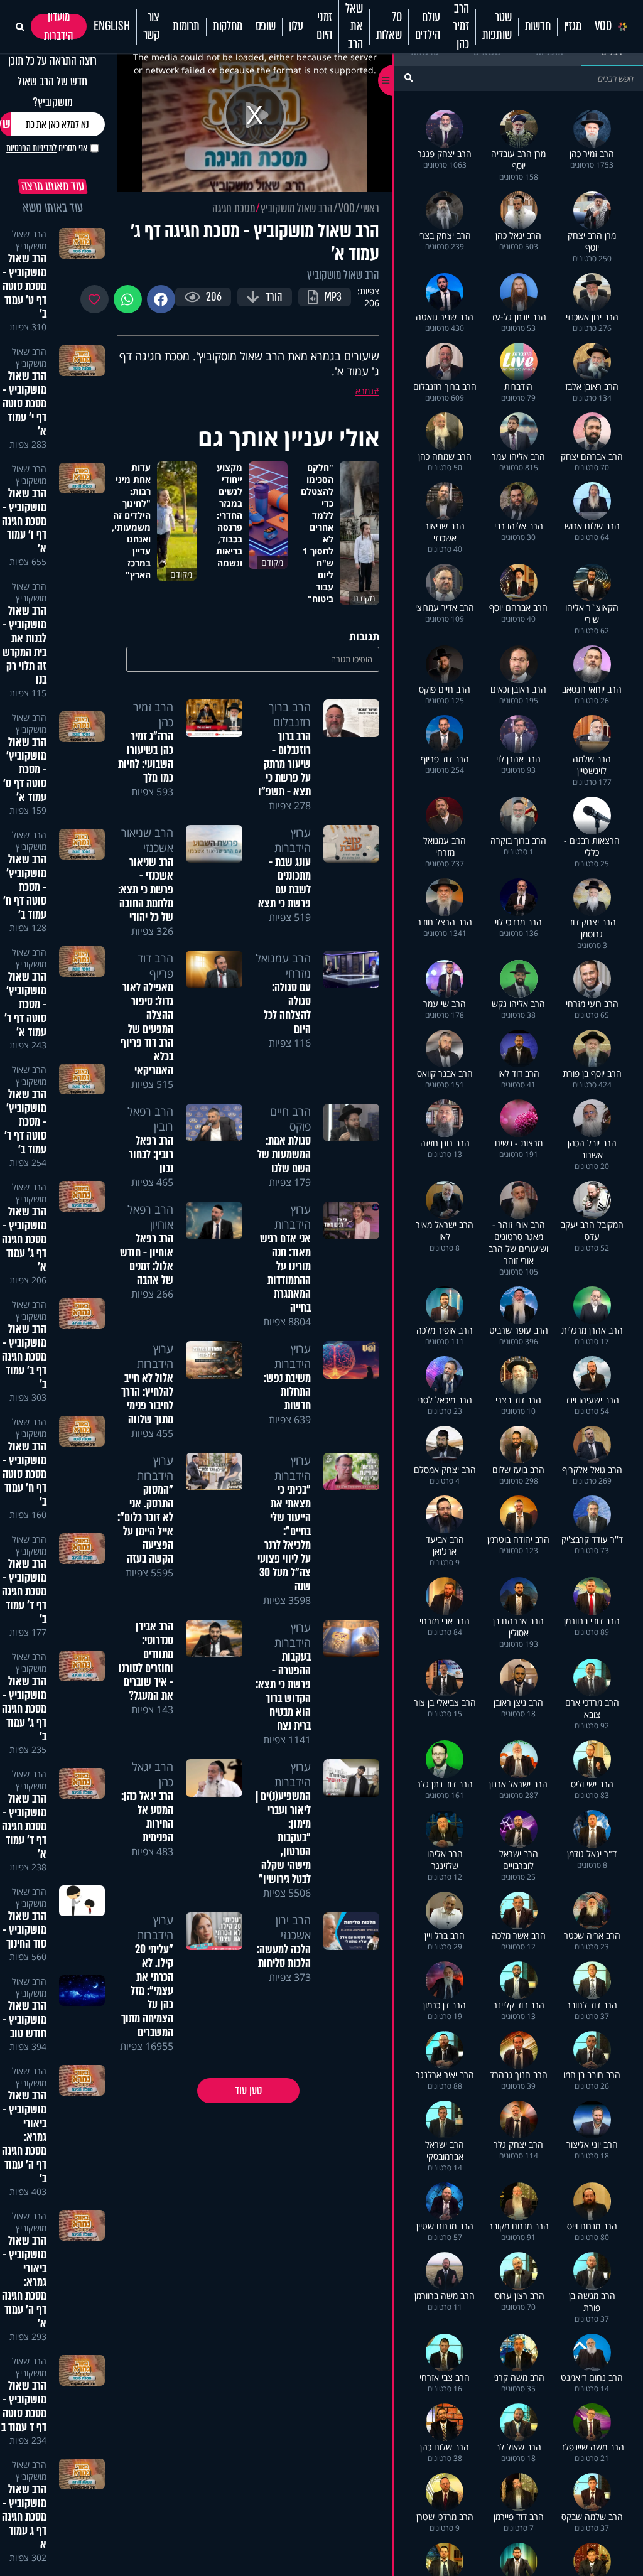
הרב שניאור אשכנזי (147, 840)
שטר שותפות (497, 26)
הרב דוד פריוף (155, 966)
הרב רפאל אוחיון (150, 1217)
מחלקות (228, 26)
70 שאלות (389, 26)
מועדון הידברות (59, 26)
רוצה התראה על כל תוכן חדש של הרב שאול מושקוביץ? (52, 81)
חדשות (538, 26)
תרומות (186, 26)
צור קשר (151, 26)
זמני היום (324, 26)
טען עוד (248, 2091)
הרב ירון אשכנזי (293, 1927)
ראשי (370, 208)
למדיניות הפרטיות (31, 148)
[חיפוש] (408, 78)
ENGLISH (112, 26)
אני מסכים (47, 148)
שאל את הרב (354, 27)
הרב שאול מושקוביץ (297, 208)
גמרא (365, 391)
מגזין (573, 26)
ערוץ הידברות (293, 840)
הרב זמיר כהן (461, 27)
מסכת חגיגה (234, 208)
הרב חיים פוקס (290, 1119)
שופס (266, 26)
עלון (296, 26)
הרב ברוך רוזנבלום (290, 714)
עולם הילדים (428, 26)
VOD (603, 26)
